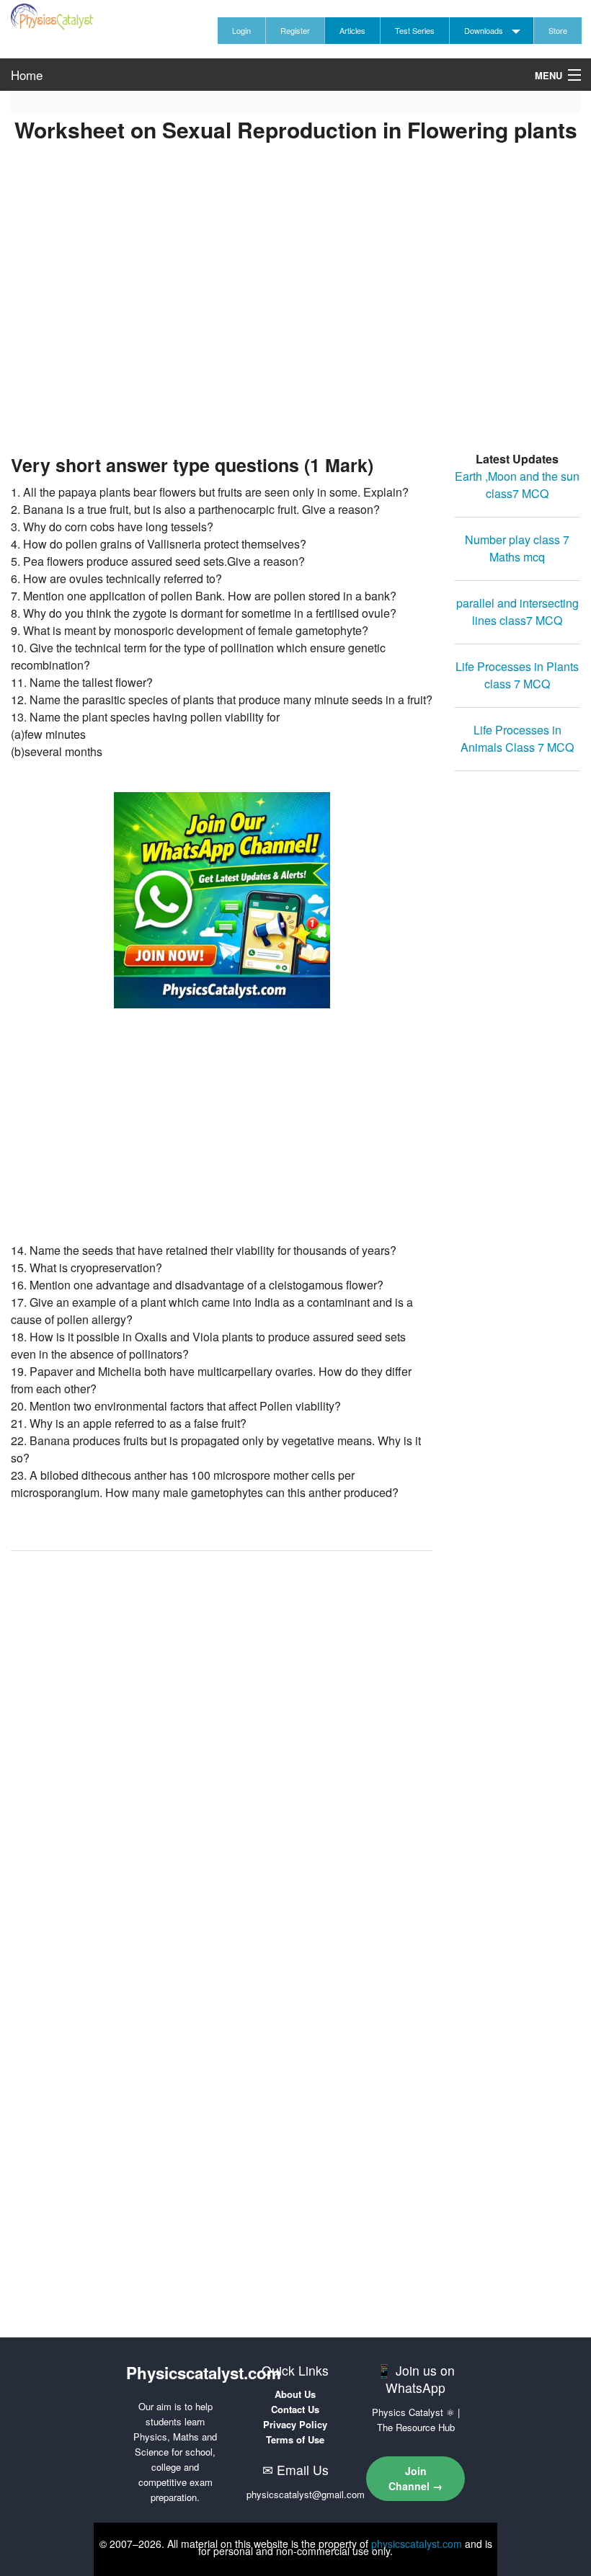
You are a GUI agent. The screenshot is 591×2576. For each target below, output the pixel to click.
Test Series (415, 30)
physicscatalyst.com (417, 2544)
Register (295, 30)
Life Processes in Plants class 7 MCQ (517, 675)
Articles (352, 30)
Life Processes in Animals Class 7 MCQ (517, 738)
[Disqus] (222, 1745)
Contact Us (295, 2409)
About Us (295, 2394)
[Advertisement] (295, 318)
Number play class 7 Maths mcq (517, 548)
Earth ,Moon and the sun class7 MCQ (517, 485)
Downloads (484, 30)
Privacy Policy (295, 2424)
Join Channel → (416, 2478)
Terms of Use (295, 2439)
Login (241, 30)
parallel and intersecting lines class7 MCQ (517, 612)
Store (558, 30)
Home (27, 75)
